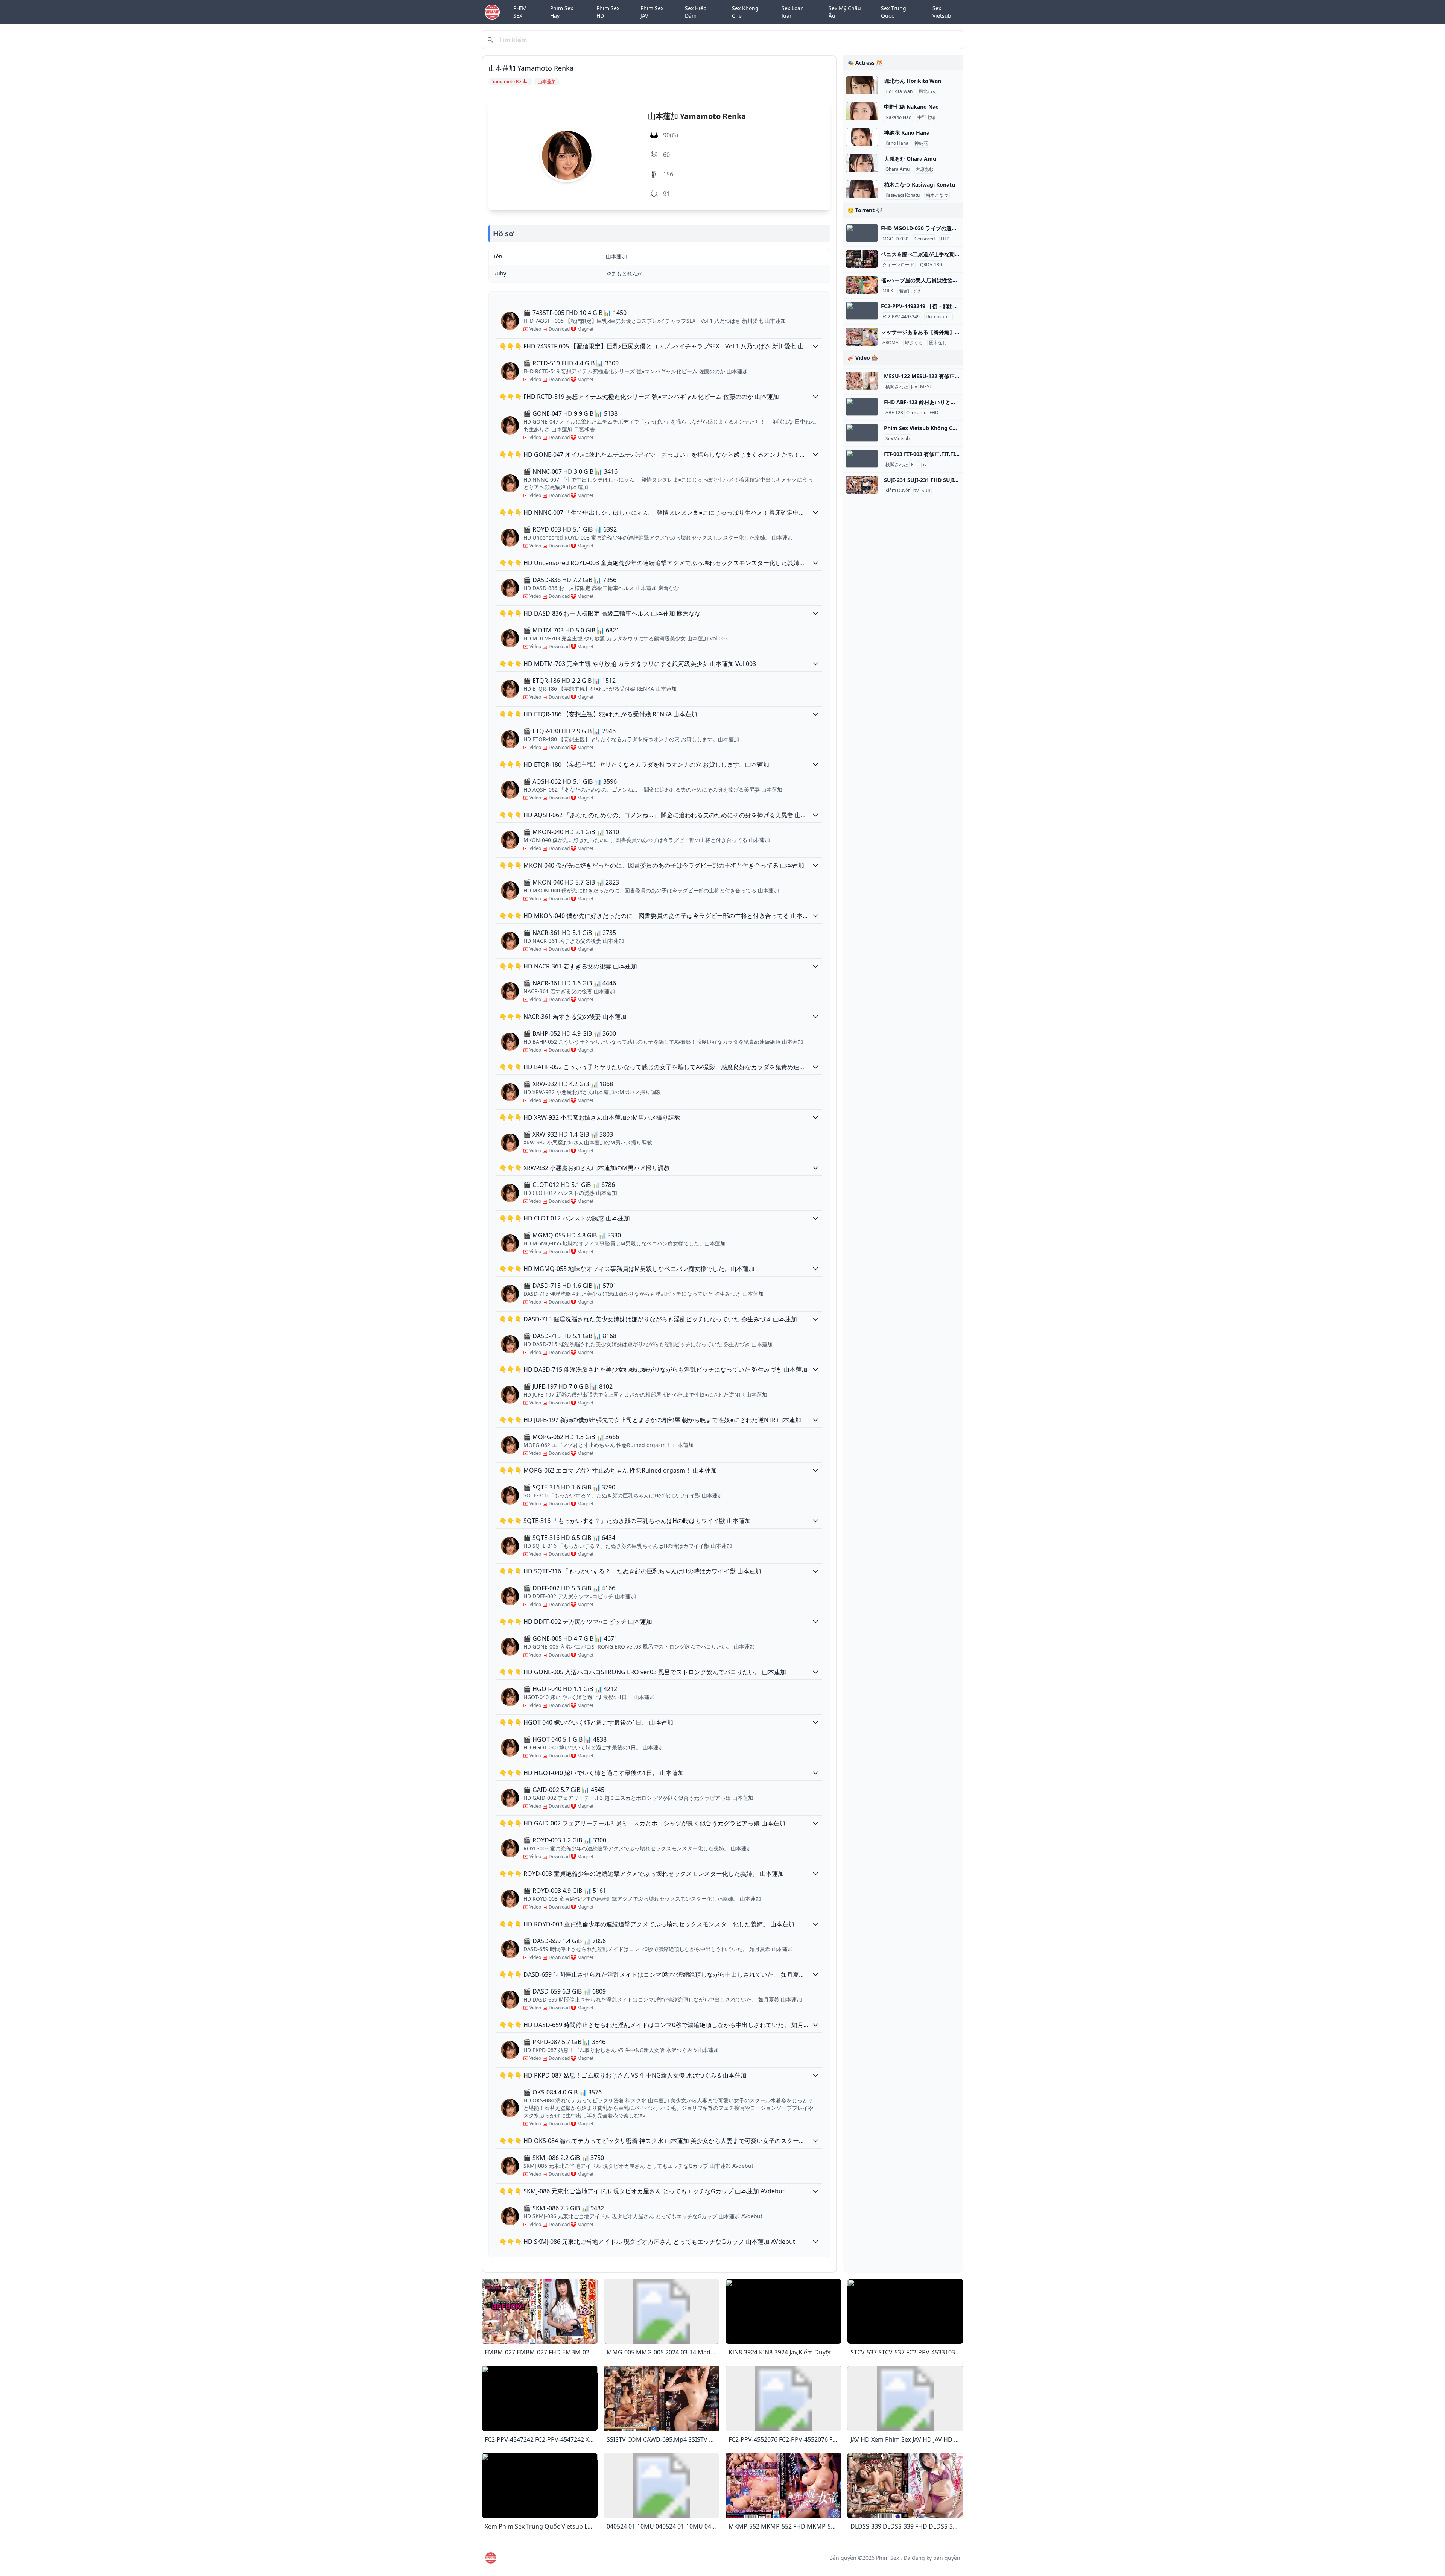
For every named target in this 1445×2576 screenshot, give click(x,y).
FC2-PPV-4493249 (901, 317)
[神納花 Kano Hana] (862, 137)
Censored (925, 239)
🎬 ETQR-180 (542, 731)
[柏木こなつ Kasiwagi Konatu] (862, 189)
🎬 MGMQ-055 (544, 1235)
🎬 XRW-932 (540, 1084)
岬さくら (914, 343)
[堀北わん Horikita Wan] (862, 85)
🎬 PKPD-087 (542, 2042)
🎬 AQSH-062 (542, 781)
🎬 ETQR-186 (542, 681)
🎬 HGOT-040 (542, 1689)
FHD (945, 239)
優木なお (938, 343)
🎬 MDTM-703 (544, 630)
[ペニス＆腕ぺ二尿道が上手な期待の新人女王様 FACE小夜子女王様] (862, 259)
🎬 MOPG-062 (543, 1437)
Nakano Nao (898, 117)
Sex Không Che (745, 12)
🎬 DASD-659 (542, 1941)
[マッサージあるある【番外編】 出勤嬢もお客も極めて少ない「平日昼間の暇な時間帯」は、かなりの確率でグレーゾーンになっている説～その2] (862, 337)
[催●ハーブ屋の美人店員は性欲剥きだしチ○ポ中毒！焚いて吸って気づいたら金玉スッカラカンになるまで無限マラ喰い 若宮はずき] (862, 285)
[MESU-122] (862, 381)
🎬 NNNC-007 (543, 471)
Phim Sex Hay (562, 12)
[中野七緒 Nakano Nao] (862, 111)
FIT (914, 465)
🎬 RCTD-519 (542, 363)
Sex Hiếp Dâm (696, 12)
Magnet (585, 329)
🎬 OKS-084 (540, 2092)
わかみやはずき (943, 291)
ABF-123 (894, 413)
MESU (926, 387)
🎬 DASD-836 (542, 580)
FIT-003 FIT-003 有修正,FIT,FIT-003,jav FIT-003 (941, 454)
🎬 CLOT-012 (541, 1185)
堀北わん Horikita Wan (913, 81)
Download (559, 329)
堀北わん (928, 91)
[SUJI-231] (862, 485)
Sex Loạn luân (793, 12)
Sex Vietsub (942, 12)
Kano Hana (897, 143)
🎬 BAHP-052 (542, 1033)
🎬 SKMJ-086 (541, 2158)
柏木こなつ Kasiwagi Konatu (919, 185)
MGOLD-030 (895, 239)
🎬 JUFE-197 (540, 1386)
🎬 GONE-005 (543, 1638)
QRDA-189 (931, 265)
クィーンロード (898, 265)
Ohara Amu (897, 169)
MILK (888, 291)
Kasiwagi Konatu (903, 195)
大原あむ (925, 169)
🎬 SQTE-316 (541, 1487)
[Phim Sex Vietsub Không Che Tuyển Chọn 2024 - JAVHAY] (862, 433)
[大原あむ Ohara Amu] (862, 163)
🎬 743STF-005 (544, 313)
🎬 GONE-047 (543, 413)
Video (535, 329)
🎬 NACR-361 (542, 933)
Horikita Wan (899, 91)
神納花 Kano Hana (907, 133)
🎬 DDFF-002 (541, 1588)
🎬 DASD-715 (542, 1286)
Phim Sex (888, 2558)
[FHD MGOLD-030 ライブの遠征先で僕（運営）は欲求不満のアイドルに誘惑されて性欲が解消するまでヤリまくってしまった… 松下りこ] (862, 233)
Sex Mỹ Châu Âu (845, 12)
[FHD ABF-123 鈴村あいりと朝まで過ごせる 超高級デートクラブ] (862, 407)
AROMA (891, 343)
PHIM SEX (520, 12)
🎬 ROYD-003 (542, 529)
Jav (914, 387)
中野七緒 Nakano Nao (911, 107)
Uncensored (938, 317)
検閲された (897, 387)
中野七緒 (926, 117)
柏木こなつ (937, 195)
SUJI (926, 491)
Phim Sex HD (608, 12)
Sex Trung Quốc (894, 12)
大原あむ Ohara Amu (910, 159)
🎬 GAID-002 (541, 1790)
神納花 (921, 143)
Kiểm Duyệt (897, 491)
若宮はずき (910, 291)
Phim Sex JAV (652, 12)
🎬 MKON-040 (543, 832)
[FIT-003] (862, 459)
